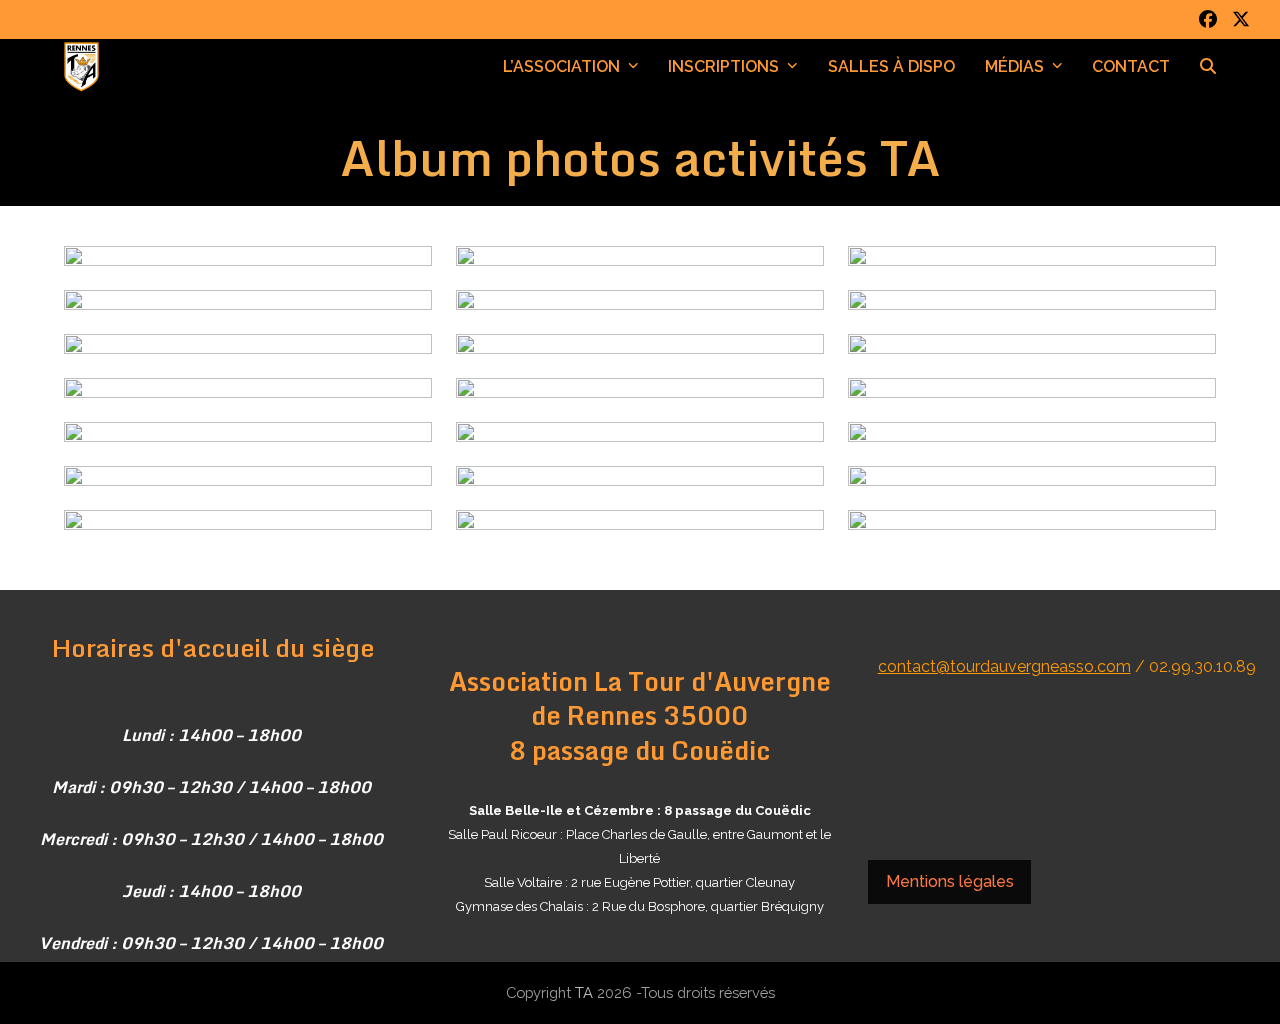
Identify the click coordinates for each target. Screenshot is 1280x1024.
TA (584, 992)
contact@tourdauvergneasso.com (1004, 666)
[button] (1208, 67)
